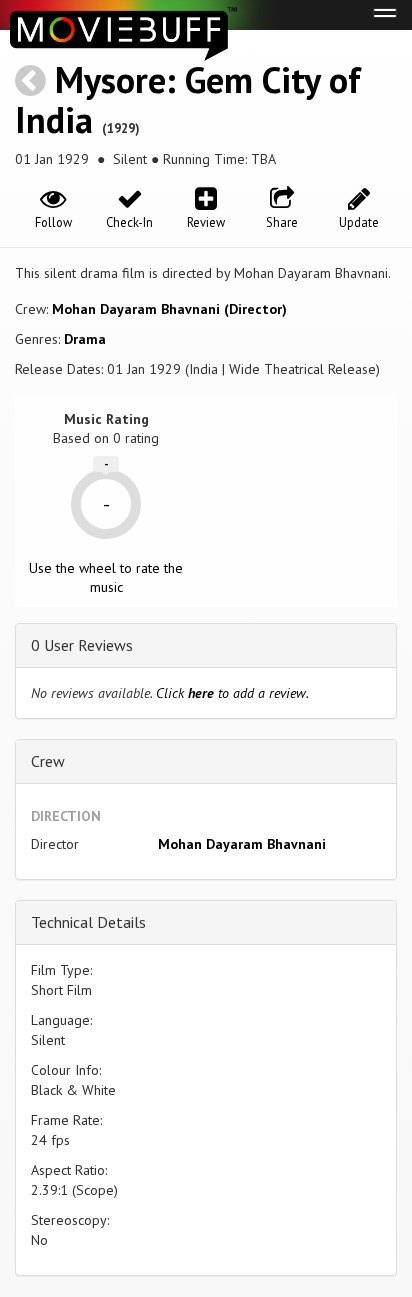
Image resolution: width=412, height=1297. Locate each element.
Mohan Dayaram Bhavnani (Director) (169, 309)
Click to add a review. (232, 693)
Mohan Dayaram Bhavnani (242, 844)
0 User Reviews (82, 645)
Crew (48, 761)
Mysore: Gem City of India (188, 99)
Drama (85, 339)
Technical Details (88, 922)
